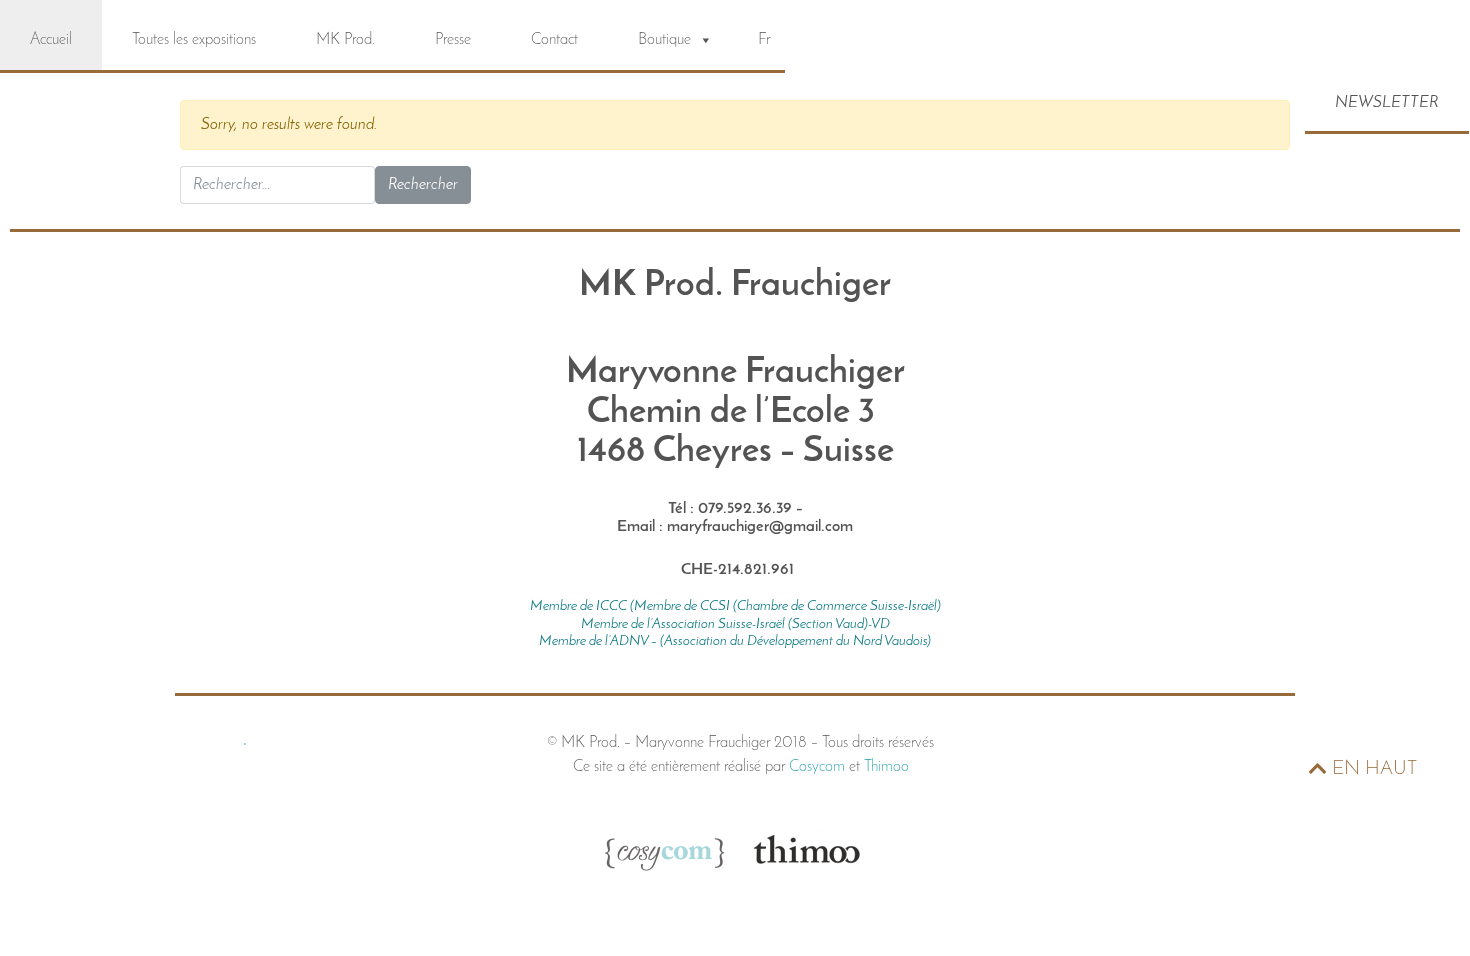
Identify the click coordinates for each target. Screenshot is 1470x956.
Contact (554, 40)
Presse (453, 40)
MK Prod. (345, 40)
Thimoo (886, 767)
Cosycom (817, 767)
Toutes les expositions (194, 40)
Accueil (51, 40)
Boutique (664, 40)
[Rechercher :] (277, 185)
